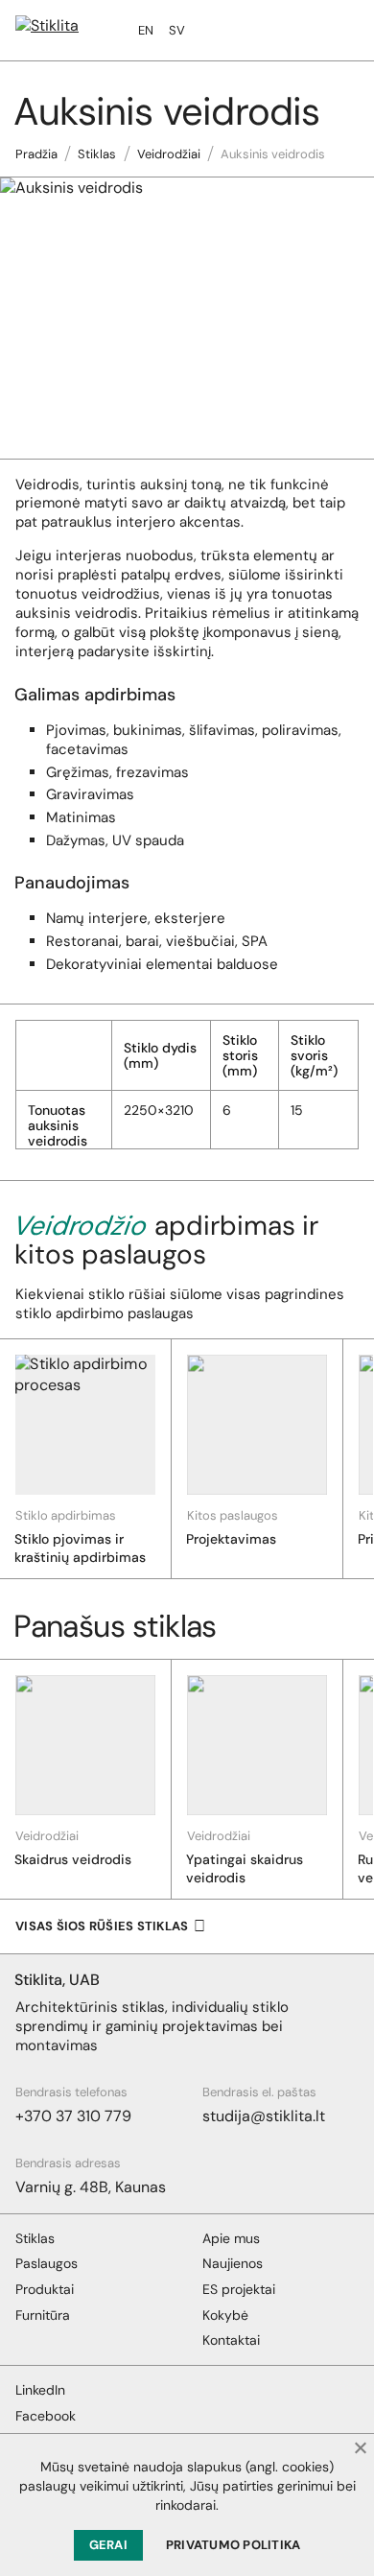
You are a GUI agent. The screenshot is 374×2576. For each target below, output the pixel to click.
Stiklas (97, 154)
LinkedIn (40, 2390)
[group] (86, 1459)
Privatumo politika (234, 2545)
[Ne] (360, 2447)
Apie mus (231, 2238)
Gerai (108, 2545)
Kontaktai (231, 2340)
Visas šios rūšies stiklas (102, 1926)
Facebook (46, 2416)
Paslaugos (47, 2263)
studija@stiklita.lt (264, 2116)
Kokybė (225, 2315)
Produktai (45, 2289)
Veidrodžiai (169, 154)
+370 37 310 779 (73, 2116)
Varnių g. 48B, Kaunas (91, 2187)
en (146, 30)
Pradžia (36, 154)
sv (177, 30)
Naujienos (233, 2263)
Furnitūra (43, 2315)
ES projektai (239, 2289)
